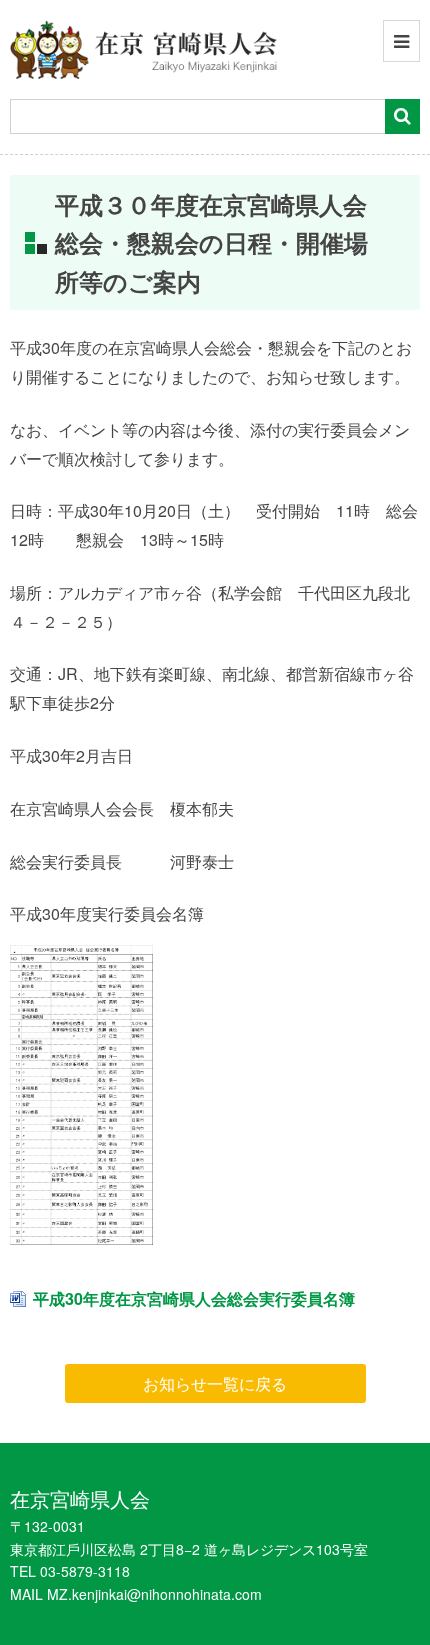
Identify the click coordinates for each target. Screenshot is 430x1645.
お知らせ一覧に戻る (215, 1383)
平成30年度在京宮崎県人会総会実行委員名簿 (194, 1298)
